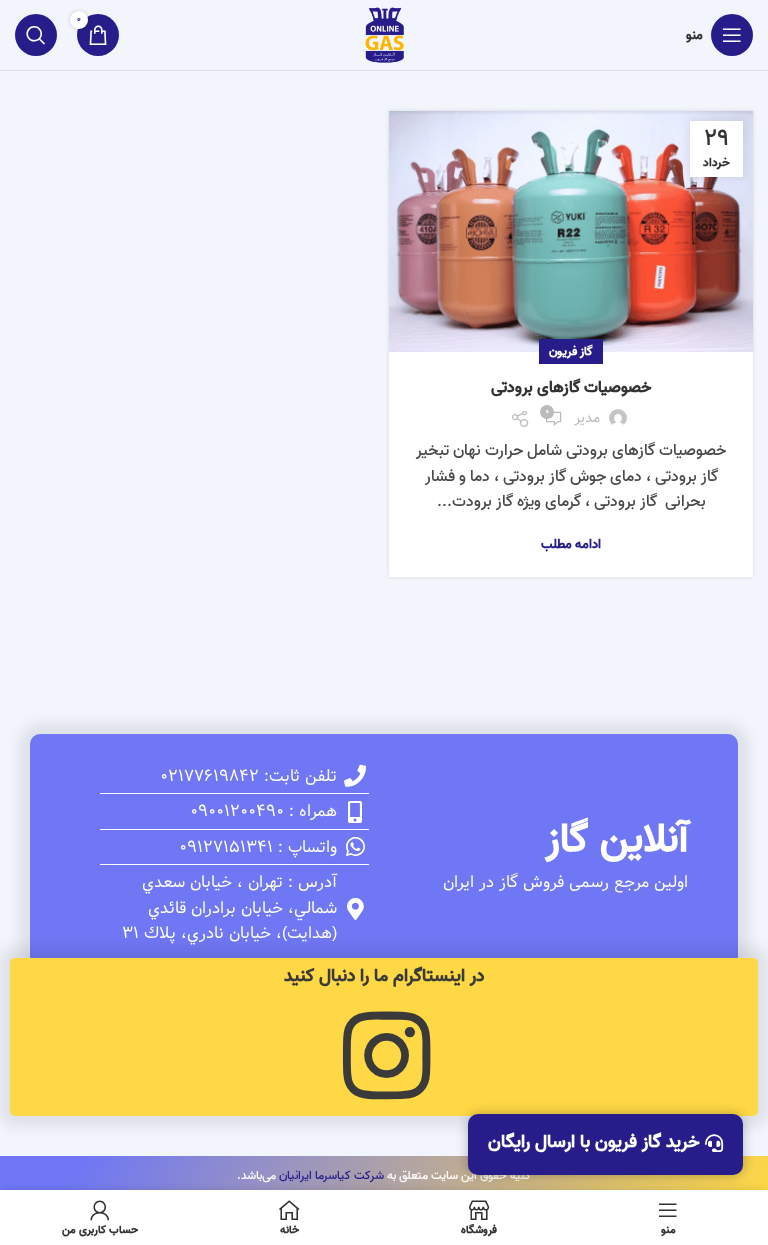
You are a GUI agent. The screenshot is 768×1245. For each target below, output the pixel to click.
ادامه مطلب (571, 544)
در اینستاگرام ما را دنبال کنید (384, 976)
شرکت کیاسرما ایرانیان (331, 1175)
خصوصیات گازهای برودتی (571, 388)
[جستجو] (36, 35)
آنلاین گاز (617, 840)
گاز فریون (571, 351)
